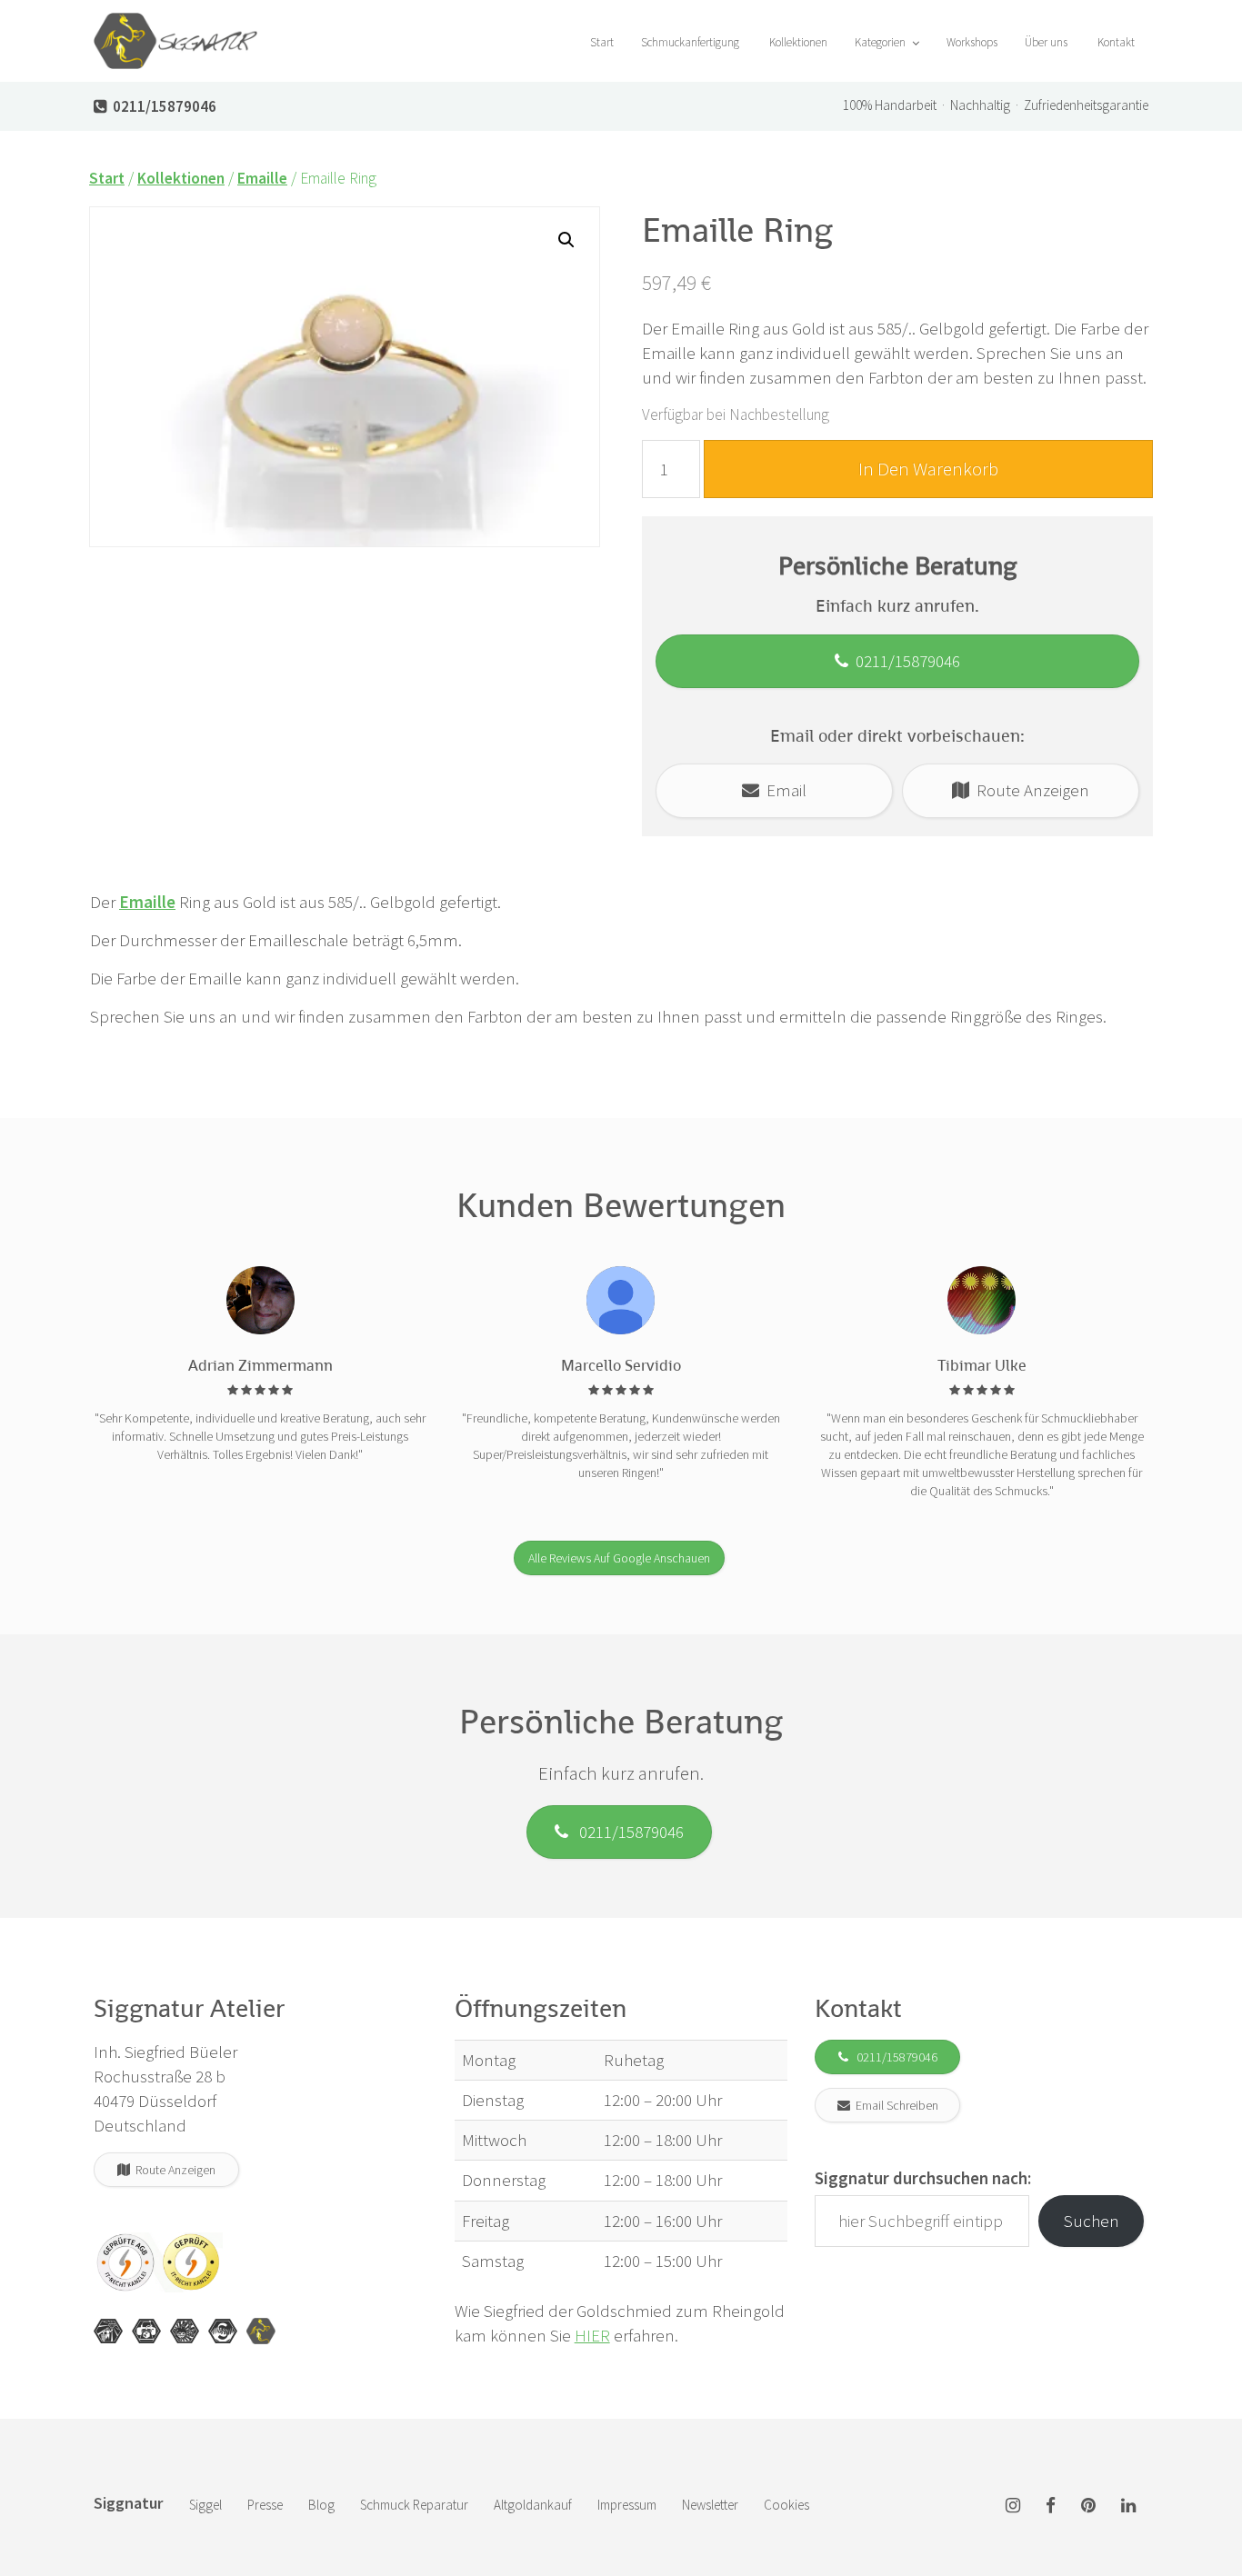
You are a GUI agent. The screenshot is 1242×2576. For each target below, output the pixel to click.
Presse (265, 2505)
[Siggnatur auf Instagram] (1013, 2506)
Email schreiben (894, 2105)
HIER (592, 2335)
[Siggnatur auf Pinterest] (1088, 2506)
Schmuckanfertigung (690, 42)
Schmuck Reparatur (414, 2505)
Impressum (627, 2505)
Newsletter (710, 2505)
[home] (175, 23)
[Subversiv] (185, 2331)
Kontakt (1115, 42)
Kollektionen (797, 42)
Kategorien (881, 42)
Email (783, 790)
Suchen (1092, 2221)
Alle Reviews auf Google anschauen (619, 1558)
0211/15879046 (904, 661)
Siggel (205, 2505)
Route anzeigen (1029, 790)
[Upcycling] (108, 2331)
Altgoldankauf (533, 2505)
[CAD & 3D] (146, 2331)
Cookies (786, 2505)
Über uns (1046, 42)
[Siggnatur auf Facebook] (1051, 2506)
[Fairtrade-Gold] (223, 2331)
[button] (566, 240)
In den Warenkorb (928, 469)
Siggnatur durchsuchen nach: (923, 2178)
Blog (321, 2505)
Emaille (262, 178)
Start (601, 42)
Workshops (972, 42)
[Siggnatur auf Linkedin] (1128, 2506)
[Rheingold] (261, 2331)
